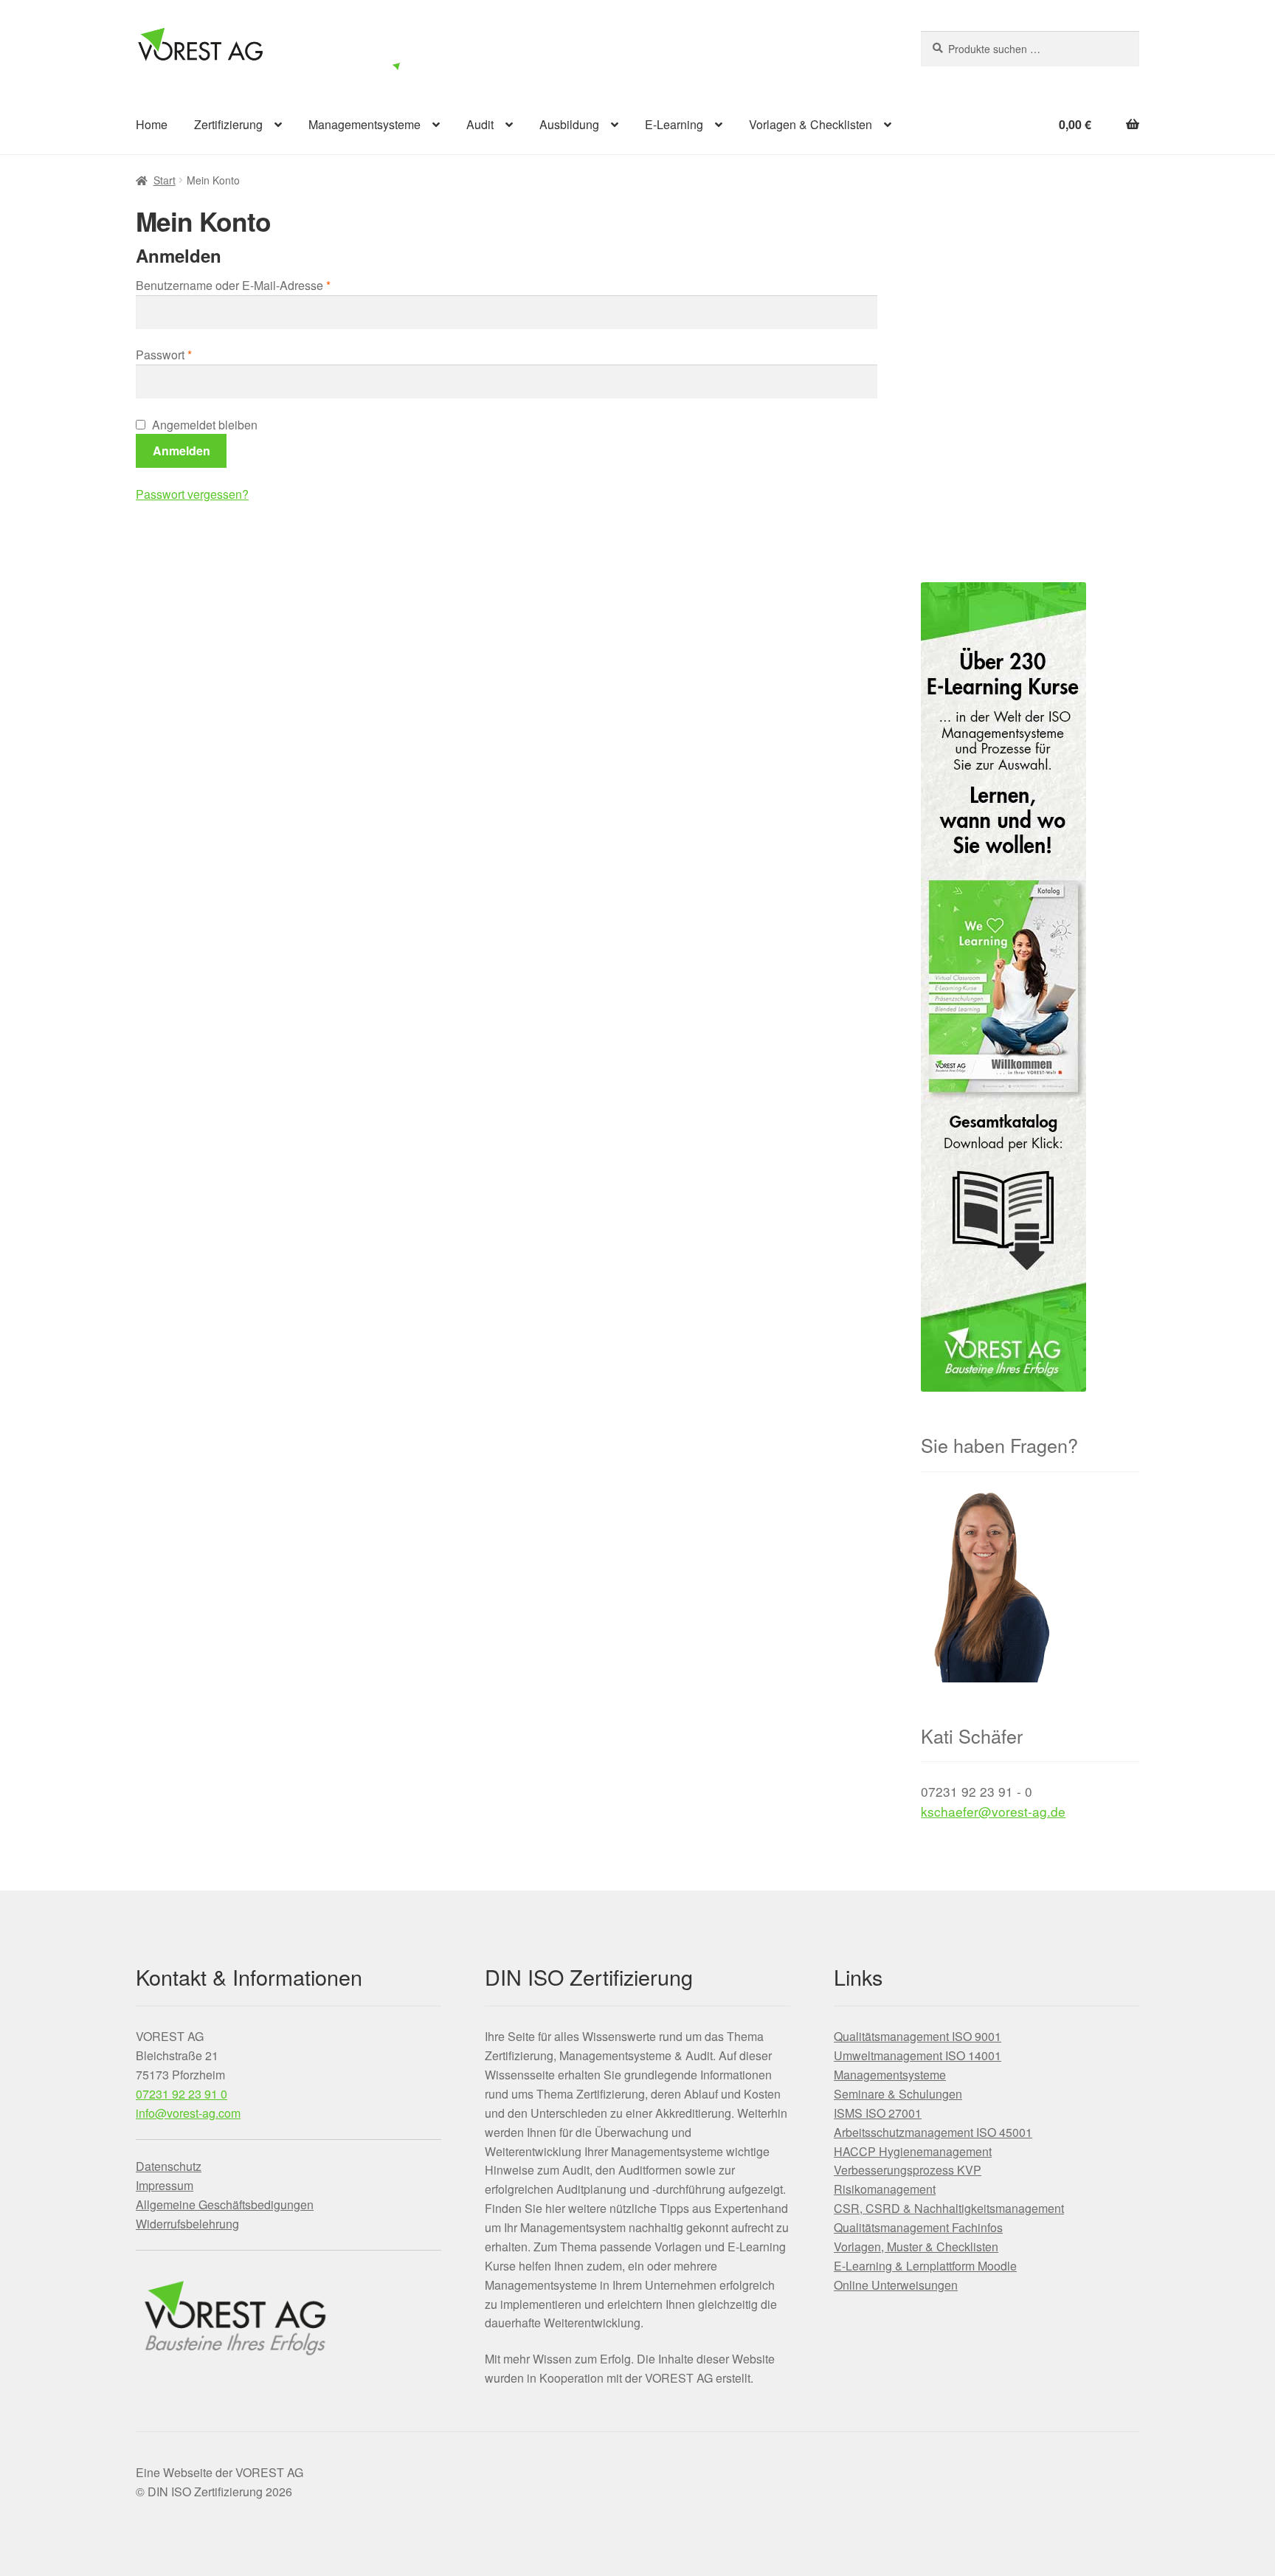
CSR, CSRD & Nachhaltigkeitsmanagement (949, 2208)
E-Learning (674, 124)
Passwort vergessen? (192, 494)
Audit (480, 124)
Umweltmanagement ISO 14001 (918, 2055)
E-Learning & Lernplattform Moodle (925, 2266)
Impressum (165, 2185)
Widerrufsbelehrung (187, 2224)
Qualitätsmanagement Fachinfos (918, 2227)
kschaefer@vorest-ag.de (993, 1811)
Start (165, 180)
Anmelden (182, 450)
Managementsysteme (364, 124)
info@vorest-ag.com (188, 2113)
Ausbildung (569, 124)
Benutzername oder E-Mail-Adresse (263, 285)
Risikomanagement (885, 2189)
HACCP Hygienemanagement (913, 2151)
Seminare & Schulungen (898, 2094)
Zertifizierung (228, 124)
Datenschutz (169, 2166)
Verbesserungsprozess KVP (908, 2170)
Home (152, 124)
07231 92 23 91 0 (182, 2094)
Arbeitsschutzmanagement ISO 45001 (933, 2132)
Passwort (194, 354)
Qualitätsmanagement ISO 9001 (918, 2036)
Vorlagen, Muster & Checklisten (916, 2247)
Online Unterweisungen (896, 2285)
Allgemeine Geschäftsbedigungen (225, 2204)
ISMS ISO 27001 (878, 2113)
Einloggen (803, 46)
